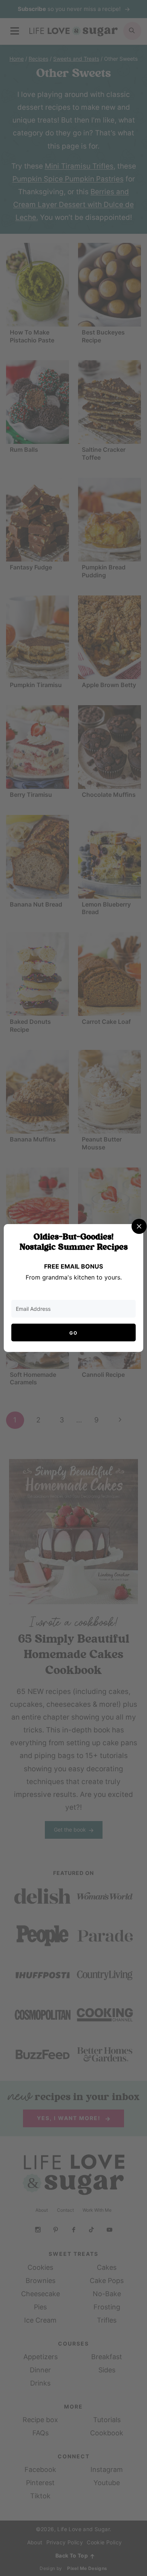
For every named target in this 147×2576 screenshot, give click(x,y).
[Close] (139, 1226)
